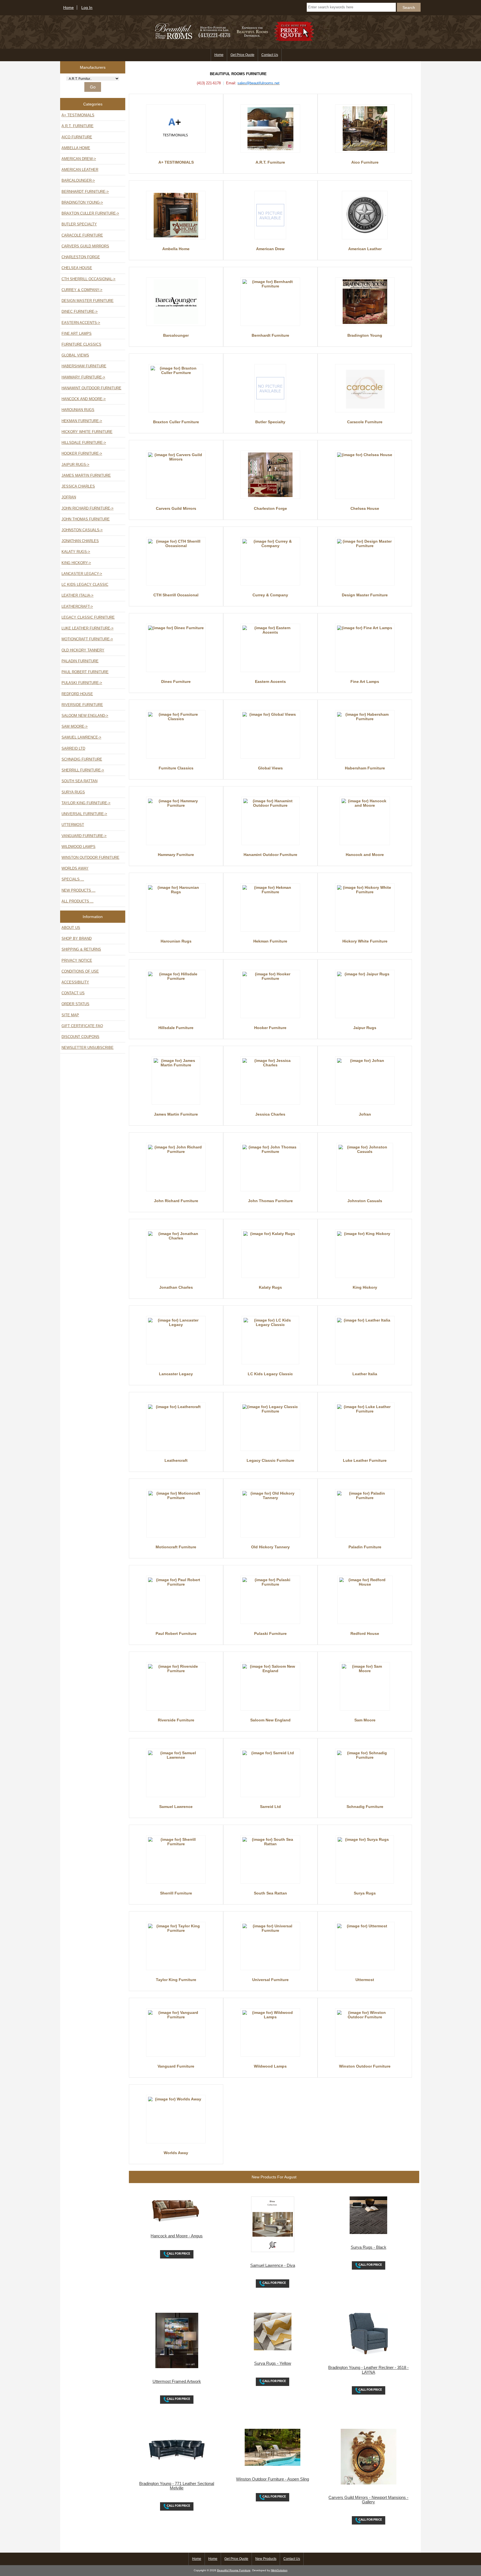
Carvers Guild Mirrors (85, 246)
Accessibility (75, 982)
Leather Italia (365, 1374)
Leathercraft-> (77, 607)
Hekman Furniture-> (82, 421)
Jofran (69, 497)
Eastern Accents (270, 681)
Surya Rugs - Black (369, 2247)
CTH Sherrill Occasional (176, 595)
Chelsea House (77, 268)
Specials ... (73, 879)
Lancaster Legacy (176, 1374)
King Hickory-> (76, 563)
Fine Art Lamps (77, 334)
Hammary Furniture (176, 855)
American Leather (80, 170)
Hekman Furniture (270, 941)
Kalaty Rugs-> (76, 552)
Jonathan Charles (80, 541)
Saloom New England (270, 1720)
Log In (87, 8)
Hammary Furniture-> (83, 377)
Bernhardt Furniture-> (85, 192)
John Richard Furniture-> (88, 508)
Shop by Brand (77, 938)
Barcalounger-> (78, 180)
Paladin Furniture (80, 661)
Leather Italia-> (78, 595)
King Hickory (365, 1287)
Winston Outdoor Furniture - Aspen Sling (273, 2479)
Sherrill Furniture (176, 1893)
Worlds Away (75, 868)
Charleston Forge (81, 257)
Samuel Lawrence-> (81, 737)
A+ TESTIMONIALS (78, 115)
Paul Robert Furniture (85, 672)
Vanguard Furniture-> (84, 836)
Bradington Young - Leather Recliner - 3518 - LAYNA (368, 2370)
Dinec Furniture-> (80, 312)
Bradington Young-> (82, 202)
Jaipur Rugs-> (75, 465)
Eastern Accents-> (81, 323)
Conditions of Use (80, 971)
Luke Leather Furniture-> (88, 628)
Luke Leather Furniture (365, 1460)
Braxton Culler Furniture (176, 422)
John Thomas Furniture (86, 519)
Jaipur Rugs (365, 1028)
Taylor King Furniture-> (86, 803)
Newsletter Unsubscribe (88, 1048)
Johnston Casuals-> (82, 530)
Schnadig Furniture (82, 759)
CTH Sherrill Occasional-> (89, 279)
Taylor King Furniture (176, 1980)
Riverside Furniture (82, 705)
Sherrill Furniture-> (83, 770)
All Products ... (78, 901)
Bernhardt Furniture (270, 335)
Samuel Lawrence (176, 1807)
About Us (71, 928)
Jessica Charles (78, 486)
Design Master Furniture (88, 301)
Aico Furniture (77, 137)
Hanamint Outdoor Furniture (91, 388)
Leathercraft (176, 1460)
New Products (266, 2559)
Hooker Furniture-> (82, 453)
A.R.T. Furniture (78, 126)
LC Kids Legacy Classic (85, 585)
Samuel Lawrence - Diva (273, 2265)
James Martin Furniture (86, 475)
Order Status (75, 1004)
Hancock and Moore (365, 855)
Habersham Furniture (84, 366)
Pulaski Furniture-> (82, 683)
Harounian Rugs (78, 410)
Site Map (70, 1015)
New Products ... (78, 890)
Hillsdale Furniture (176, 1028)
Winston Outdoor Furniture (90, 858)
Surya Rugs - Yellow (273, 2363)
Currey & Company (270, 595)
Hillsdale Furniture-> (84, 443)
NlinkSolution (279, 2570)
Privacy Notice (77, 960)
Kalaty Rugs (270, 1287)
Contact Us (270, 55)
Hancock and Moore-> (84, 399)
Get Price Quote (242, 55)
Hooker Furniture (270, 1028)
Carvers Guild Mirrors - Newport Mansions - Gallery (368, 2500)
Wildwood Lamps (78, 847)
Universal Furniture (270, 1980)
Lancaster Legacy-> (82, 574)
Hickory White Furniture (87, 432)
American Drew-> (79, 159)
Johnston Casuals (365, 1201)
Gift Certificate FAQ (82, 1026)
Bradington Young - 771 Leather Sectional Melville (177, 2486)
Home (68, 8)
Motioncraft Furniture (176, 1547)
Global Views (75, 355)
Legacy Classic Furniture (88, 617)
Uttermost (73, 825)
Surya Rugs (73, 792)
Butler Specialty (79, 224)
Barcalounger (176, 335)
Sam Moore (365, 1720)
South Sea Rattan (79, 781)
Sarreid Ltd (73, 748)
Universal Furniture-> (84, 814)
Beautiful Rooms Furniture (234, 2570)
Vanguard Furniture (176, 2066)
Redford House (77, 694)
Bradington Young (365, 335)
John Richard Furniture (176, 1201)
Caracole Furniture (82, 235)
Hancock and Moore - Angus (177, 2236)
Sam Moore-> (75, 726)
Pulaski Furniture (270, 1633)
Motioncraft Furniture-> (87, 639)
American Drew (270, 249)
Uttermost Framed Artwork (177, 2381)
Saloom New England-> (85, 716)
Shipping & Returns (81, 949)
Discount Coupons (80, 1037)
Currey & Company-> (82, 290)
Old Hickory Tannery (83, 650)
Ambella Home (76, 148)
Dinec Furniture (176, 681)
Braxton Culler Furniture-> (90, 213)
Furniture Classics (81, 344)
